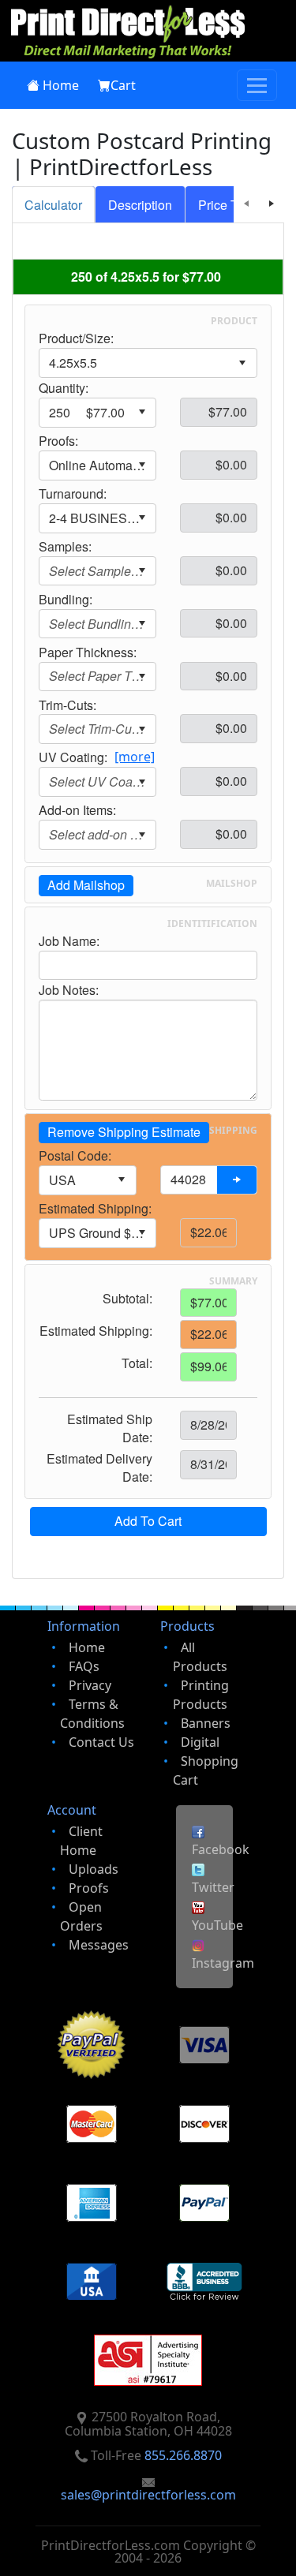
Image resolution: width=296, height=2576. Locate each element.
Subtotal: (127, 1299)
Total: (137, 1363)
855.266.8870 (183, 2455)
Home (61, 85)
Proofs (89, 1888)
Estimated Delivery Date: (99, 1468)
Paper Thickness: (88, 652)
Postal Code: (75, 1156)
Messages (99, 1945)
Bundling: (66, 600)
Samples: (65, 547)
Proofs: (58, 441)
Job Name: (69, 941)
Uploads (94, 1869)
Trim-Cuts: (67, 705)
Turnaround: (73, 494)
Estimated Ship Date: (110, 1428)
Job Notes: (69, 990)
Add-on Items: (77, 810)
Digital (200, 1742)
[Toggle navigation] (257, 85)
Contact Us (101, 1742)
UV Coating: (73, 757)
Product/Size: (76, 338)
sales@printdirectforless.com (148, 2495)
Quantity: (64, 388)
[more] (135, 757)
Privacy (90, 1685)
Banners (206, 1723)
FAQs (84, 1666)
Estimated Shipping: (95, 1209)
